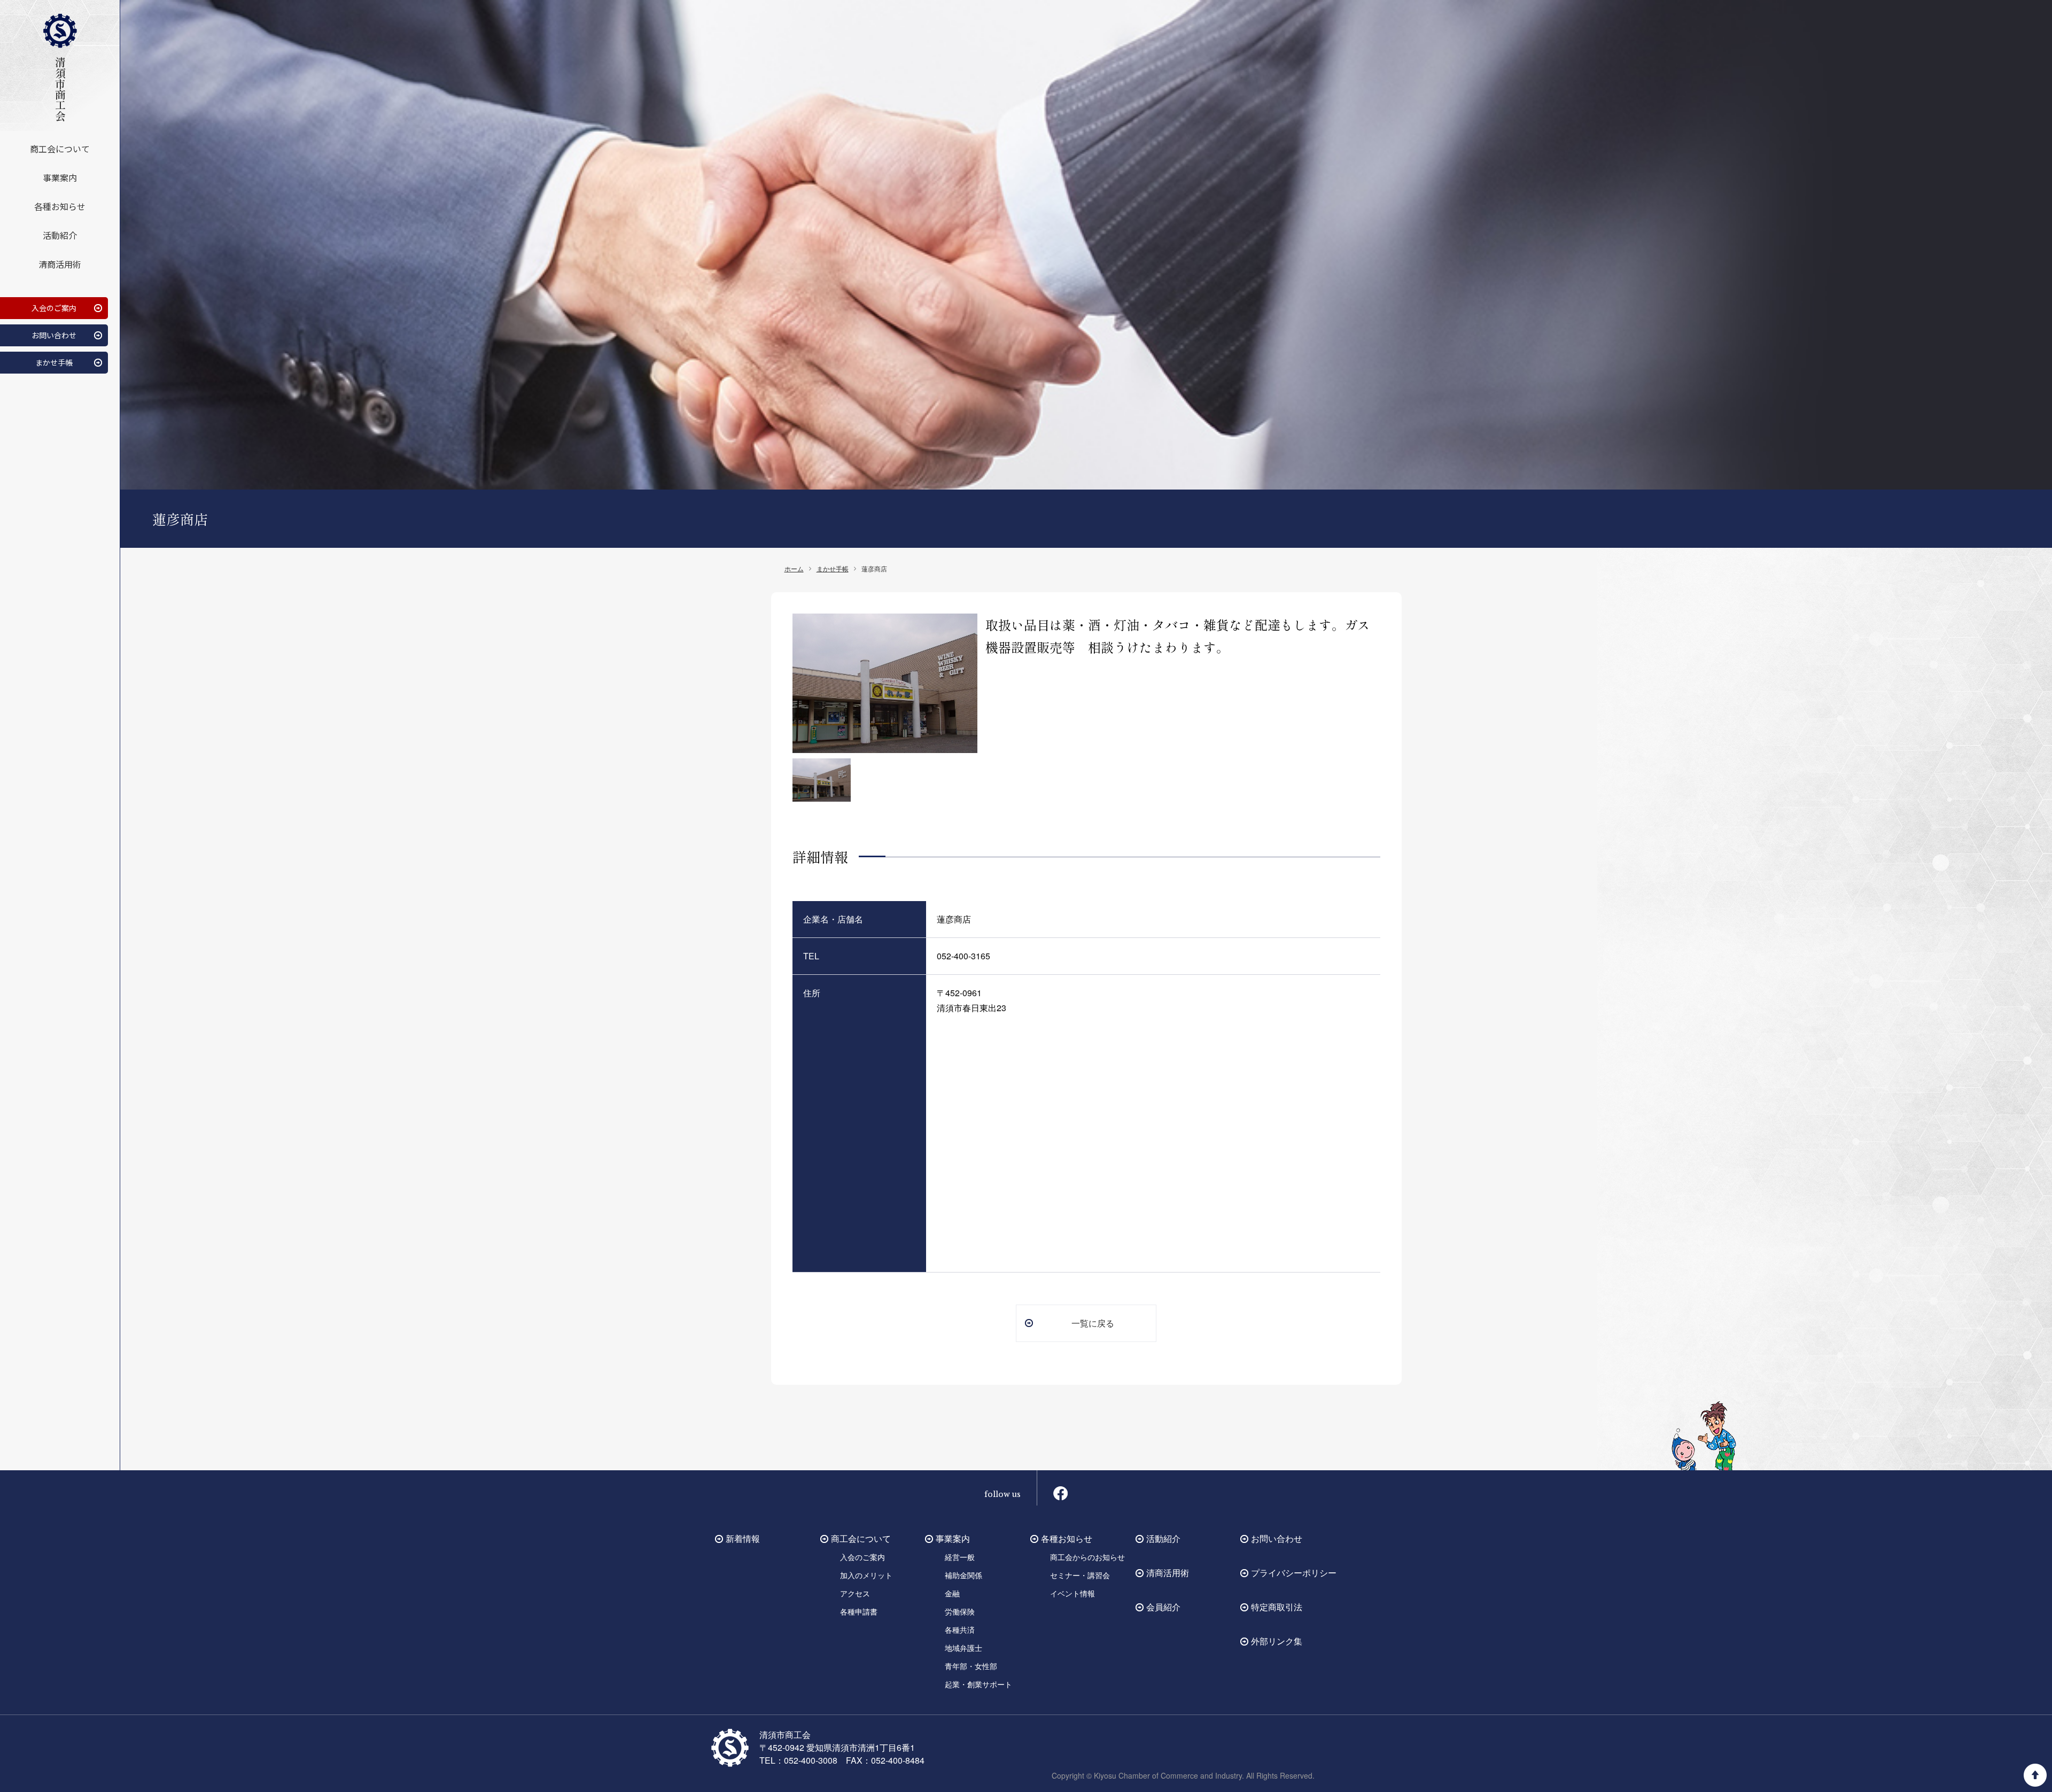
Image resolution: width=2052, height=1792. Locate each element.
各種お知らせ (60, 206)
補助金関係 (963, 1575)
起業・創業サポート (978, 1684)
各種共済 (960, 1630)
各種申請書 (859, 1611)
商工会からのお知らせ (1087, 1557)
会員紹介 (1163, 1607)
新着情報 (743, 1538)
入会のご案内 (54, 308)
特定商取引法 (1277, 1607)
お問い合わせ (54, 335)
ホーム (794, 568)
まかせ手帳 (54, 362)
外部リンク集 (1277, 1641)
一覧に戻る (1093, 1323)
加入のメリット (866, 1575)
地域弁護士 (963, 1648)
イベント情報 (1072, 1593)
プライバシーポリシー (1294, 1573)
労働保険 (960, 1611)
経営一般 (960, 1557)
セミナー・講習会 (1080, 1575)
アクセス (855, 1593)
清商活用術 (60, 264)
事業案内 (60, 177)
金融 (952, 1593)
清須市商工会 (60, 89)
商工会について (60, 149)
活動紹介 (60, 235)
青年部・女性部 (971, 1666)
